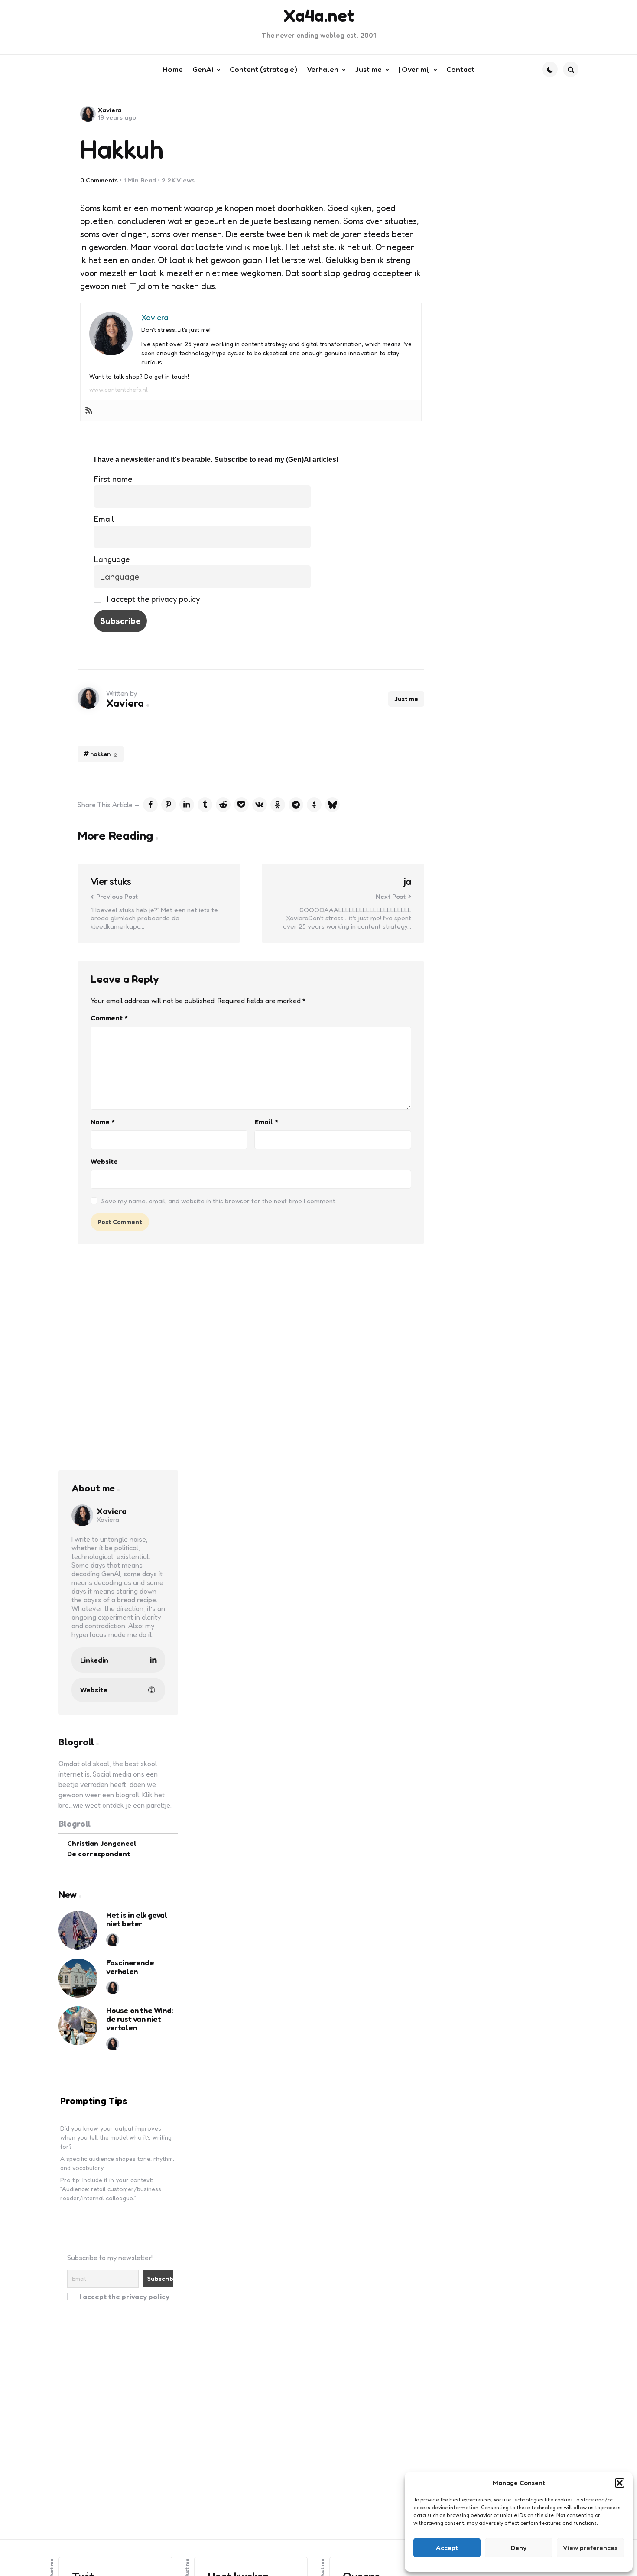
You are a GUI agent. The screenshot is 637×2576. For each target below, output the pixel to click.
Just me (406, 699)
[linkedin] (187, 805)
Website (104, 1161)
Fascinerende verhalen (130, 1967)
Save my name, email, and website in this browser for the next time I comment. (219, 1201)
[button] (620, 2483)
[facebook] (150, 805)
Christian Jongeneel (102, 1843)
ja (408, 882)
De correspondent (99, 1854)
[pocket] (241, 805)
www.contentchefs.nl (119, 389)
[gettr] (314, 805)
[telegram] (296, 805)
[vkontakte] (260, 805)
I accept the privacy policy (152, 599)
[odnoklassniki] (278, 805)
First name (113, 479)
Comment (109, 1018)
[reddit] (223, 805)
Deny (519, 2548)
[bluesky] (332, 805)
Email (104, 519)
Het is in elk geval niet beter (136, 1920)
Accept (447, 2548)
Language (112, 559)
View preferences (590, 2548)
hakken (104, 754)
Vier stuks (111, 882)
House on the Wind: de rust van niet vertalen (140, 2019)
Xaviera (110, 110)
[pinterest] (169, 805)
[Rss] (89, 410)
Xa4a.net (319, 15)
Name (103, 1122)
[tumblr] (205, 805)
